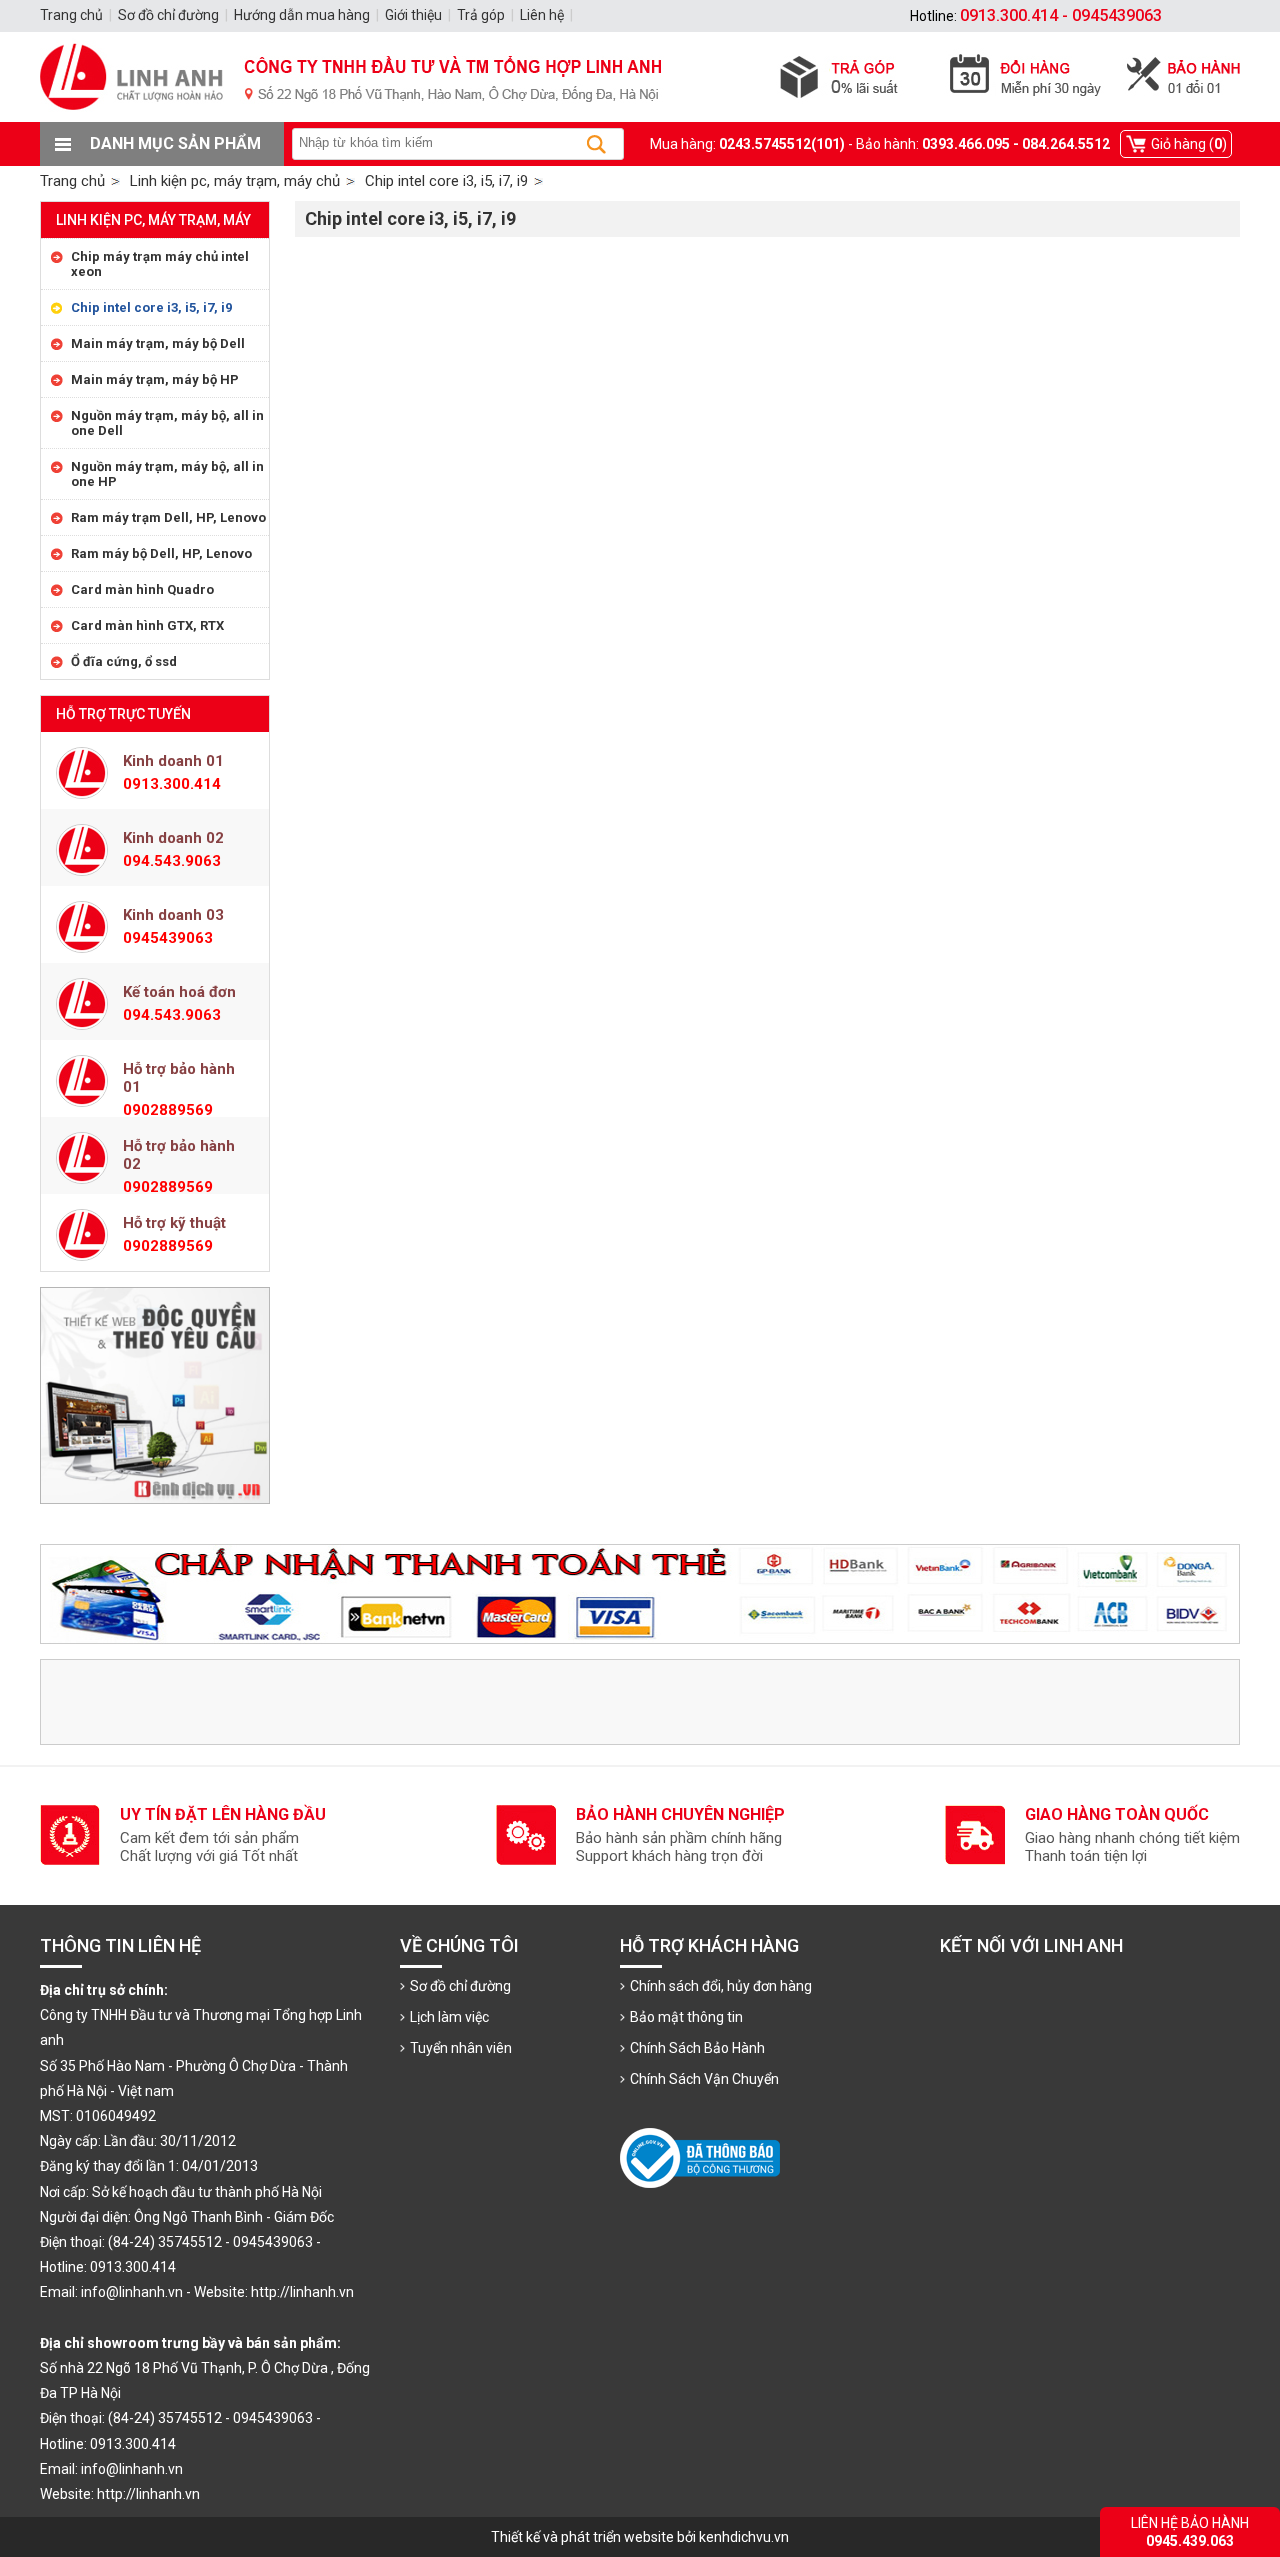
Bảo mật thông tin (686, 2017)
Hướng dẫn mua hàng (302, 15)
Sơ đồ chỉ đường (460, 1986)
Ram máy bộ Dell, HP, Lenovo (161, 553)
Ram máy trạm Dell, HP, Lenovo (168, 517)
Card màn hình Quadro (142, 589)
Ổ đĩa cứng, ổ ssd (124, 661)
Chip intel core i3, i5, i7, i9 (151, 307)
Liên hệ (542, 15)
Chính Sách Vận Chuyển (704, 2079)
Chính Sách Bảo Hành (697, 2048)
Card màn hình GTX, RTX (147, 625)
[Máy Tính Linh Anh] (640, 117)
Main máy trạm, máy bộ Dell (158, 343)
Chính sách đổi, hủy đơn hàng (721, 1986)
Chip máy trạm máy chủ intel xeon (160, 264)
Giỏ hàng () (1189, 144)
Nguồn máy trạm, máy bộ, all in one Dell (167, 423)
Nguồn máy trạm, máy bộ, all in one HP (167, 474)
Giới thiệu (413, 15)
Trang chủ (72, 181)
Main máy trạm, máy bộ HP (155, 379)
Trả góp (481, 15)
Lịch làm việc (449, 2017)
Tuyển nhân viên (461, 2048)
